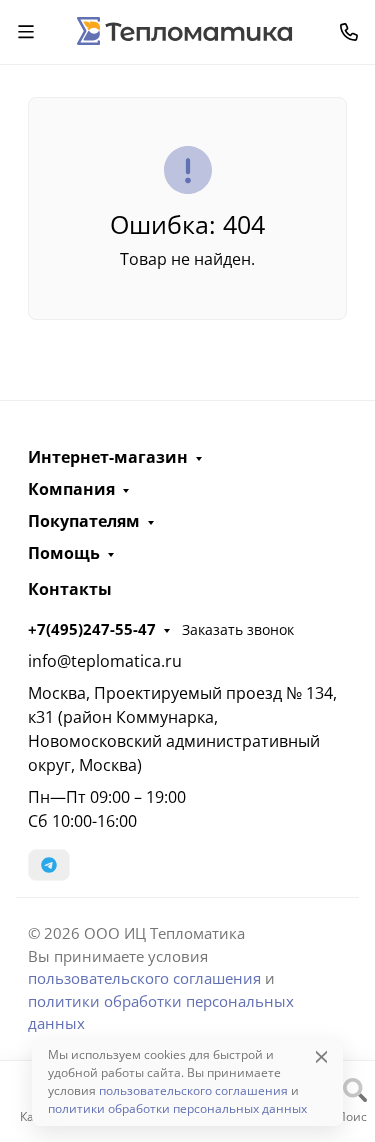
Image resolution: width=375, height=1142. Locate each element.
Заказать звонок (238, 629)
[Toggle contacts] (349, 32)
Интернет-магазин (108, 457)
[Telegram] (49, 865)
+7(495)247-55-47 (92, 629)
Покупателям (84, 521)
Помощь (64, 553)
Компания (71, 489)
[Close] (321, 1056)
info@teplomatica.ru (105, 661)
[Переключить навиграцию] (26, 32)
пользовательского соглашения (144, 978)
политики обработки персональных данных (177, 1108)
